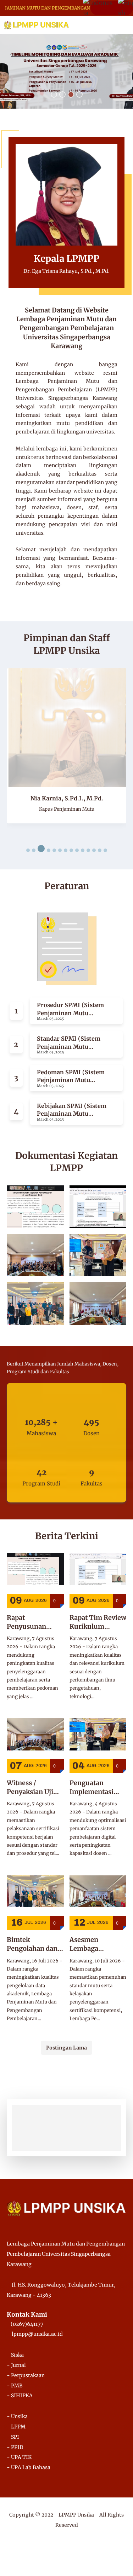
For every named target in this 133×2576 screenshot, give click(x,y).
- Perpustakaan (26, 2375)
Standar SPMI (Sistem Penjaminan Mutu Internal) (69, 1043)
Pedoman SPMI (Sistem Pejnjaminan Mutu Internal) (71, 1076)
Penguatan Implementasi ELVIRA (92, 1787)
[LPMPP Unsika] (36, 25)
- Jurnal (16, 2365)
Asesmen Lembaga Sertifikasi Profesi (98, 1944)
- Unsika (17, 2416)
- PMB (15, 2386)
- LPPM (16, 2427)
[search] (103, 25)
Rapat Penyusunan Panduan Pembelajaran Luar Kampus (29, 1622)
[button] (54, 94)
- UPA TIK (19, 2457)
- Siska (15, 2355)
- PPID (15, 2447)
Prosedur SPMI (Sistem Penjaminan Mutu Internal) (70, 1009)
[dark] (115, 25)
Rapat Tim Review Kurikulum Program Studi (98, 1622)
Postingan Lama (66, 2048)
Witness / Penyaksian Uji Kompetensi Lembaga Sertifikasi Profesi (35, 1787)
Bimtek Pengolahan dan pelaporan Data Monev (32, 1944)
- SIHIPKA (20, 2396)
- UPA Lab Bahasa (29, 2467)
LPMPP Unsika (76, 2515)
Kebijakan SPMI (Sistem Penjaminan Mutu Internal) (72, 1110)
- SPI (13, 2437)
